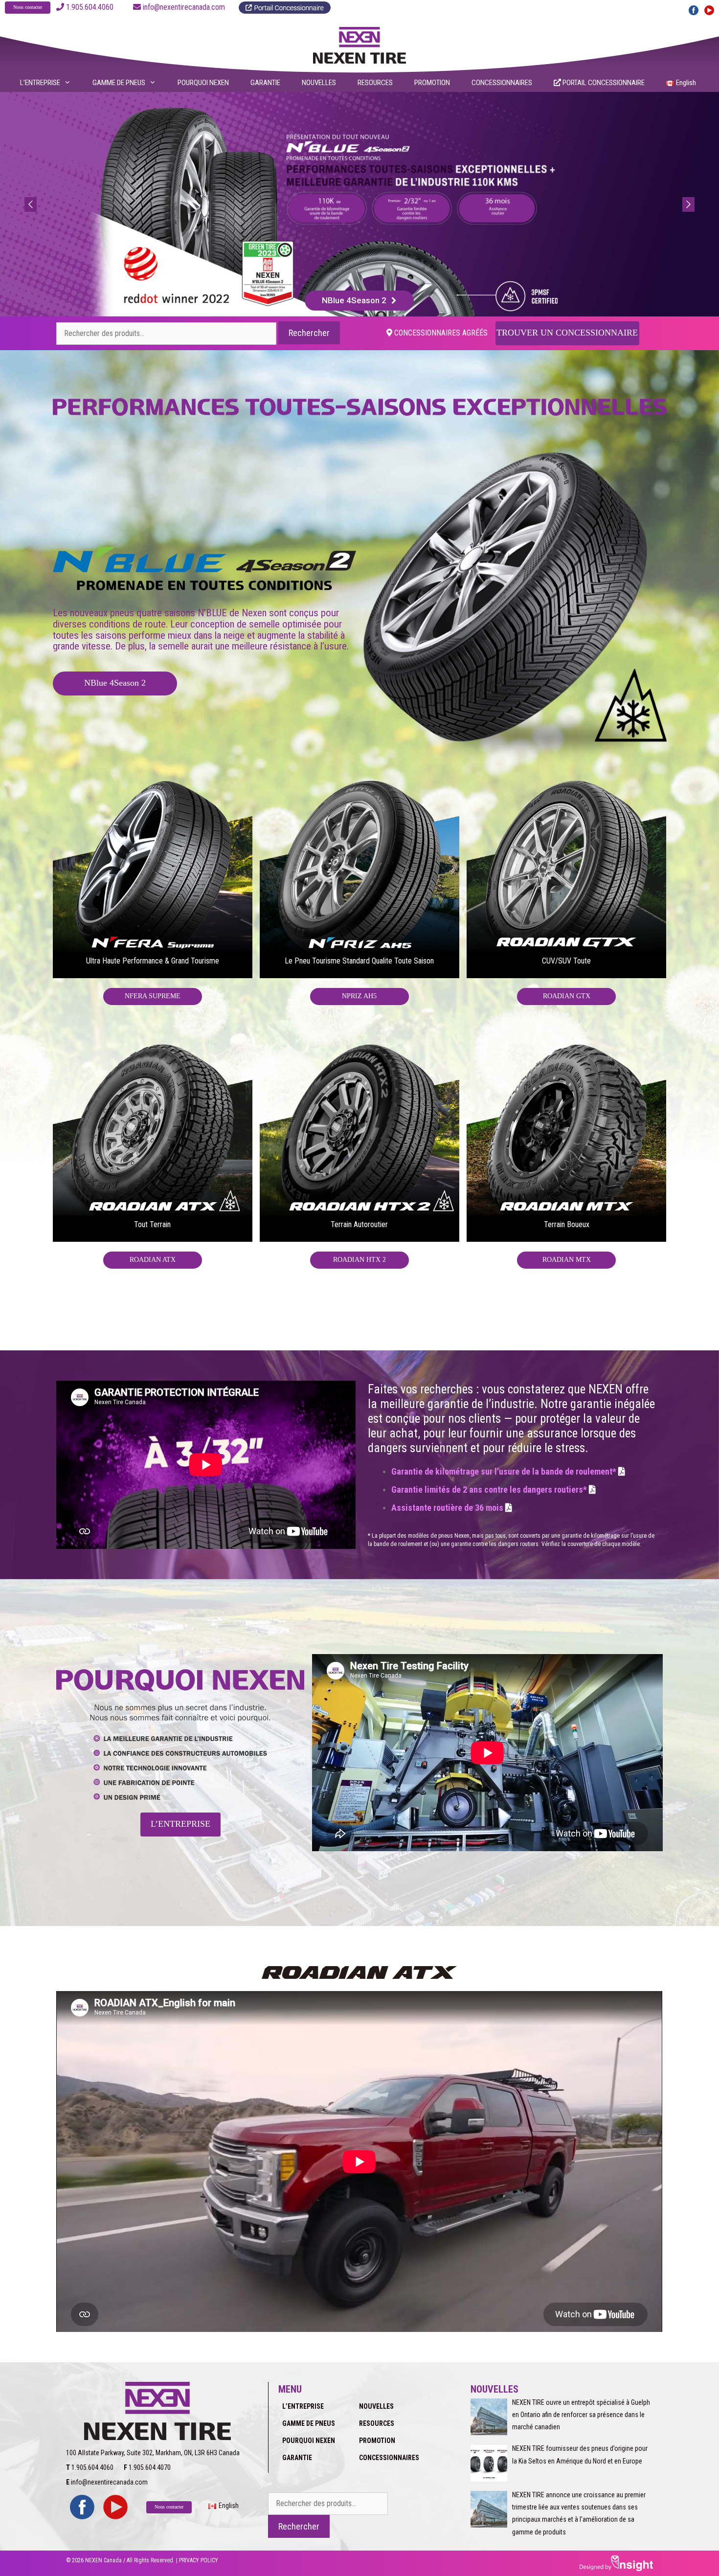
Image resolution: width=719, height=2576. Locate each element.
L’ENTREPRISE (40, 83)
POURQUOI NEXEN (203, 83)
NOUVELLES (319, 83)
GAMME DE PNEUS (119, 83)
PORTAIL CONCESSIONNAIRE (603, 83)
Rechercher (309, 333)
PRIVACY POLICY (199, 2560)
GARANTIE (265, 83)
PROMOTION (432, 83)
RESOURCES (375, 83)
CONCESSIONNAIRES (502, 83)
